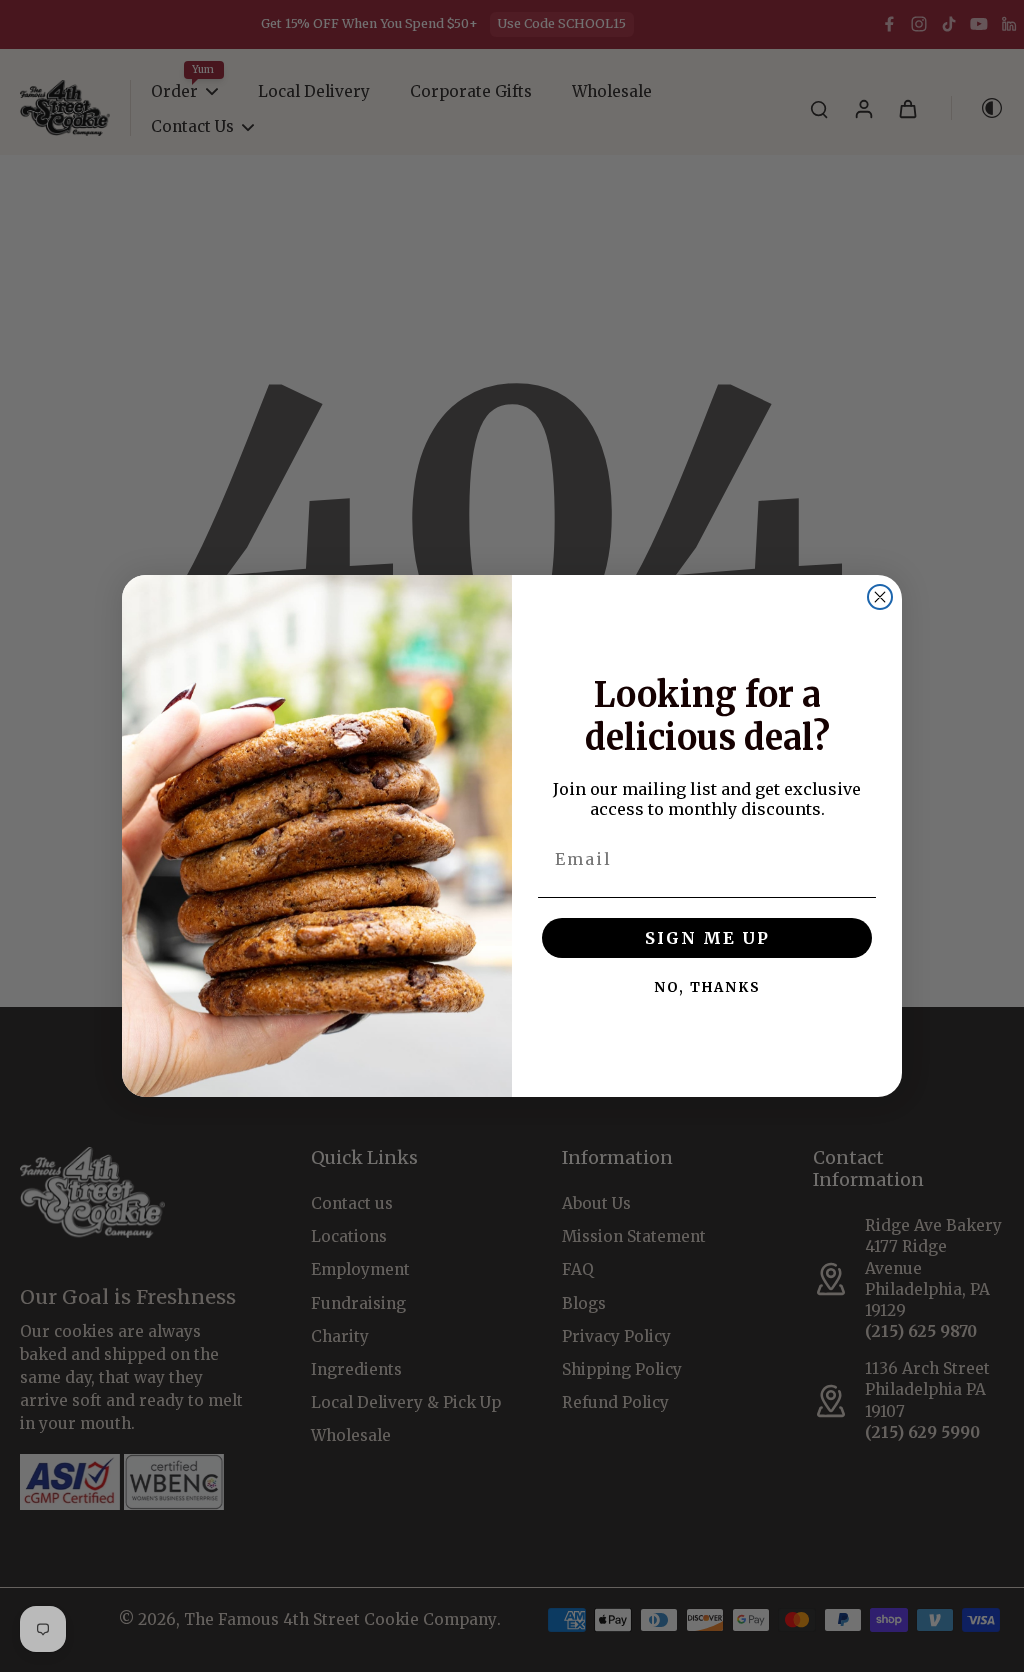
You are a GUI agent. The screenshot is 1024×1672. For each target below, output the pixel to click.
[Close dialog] (880, 597)
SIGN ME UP (707, 938)
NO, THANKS (707, 987)
